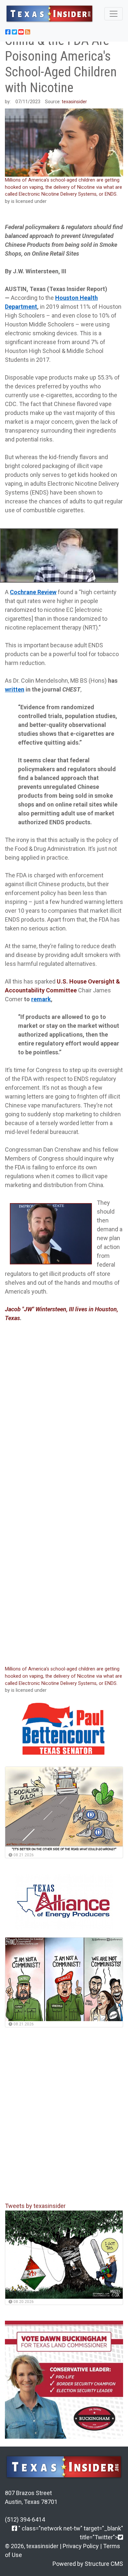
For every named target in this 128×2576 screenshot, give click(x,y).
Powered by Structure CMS (88, 2564)
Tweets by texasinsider (35, 2206)
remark (41, 999)
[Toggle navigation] (114, 14)
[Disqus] (64, 1572)
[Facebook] (14, 2528)
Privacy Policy (81, 2546)
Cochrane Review (33, 592)
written (15, 689)
